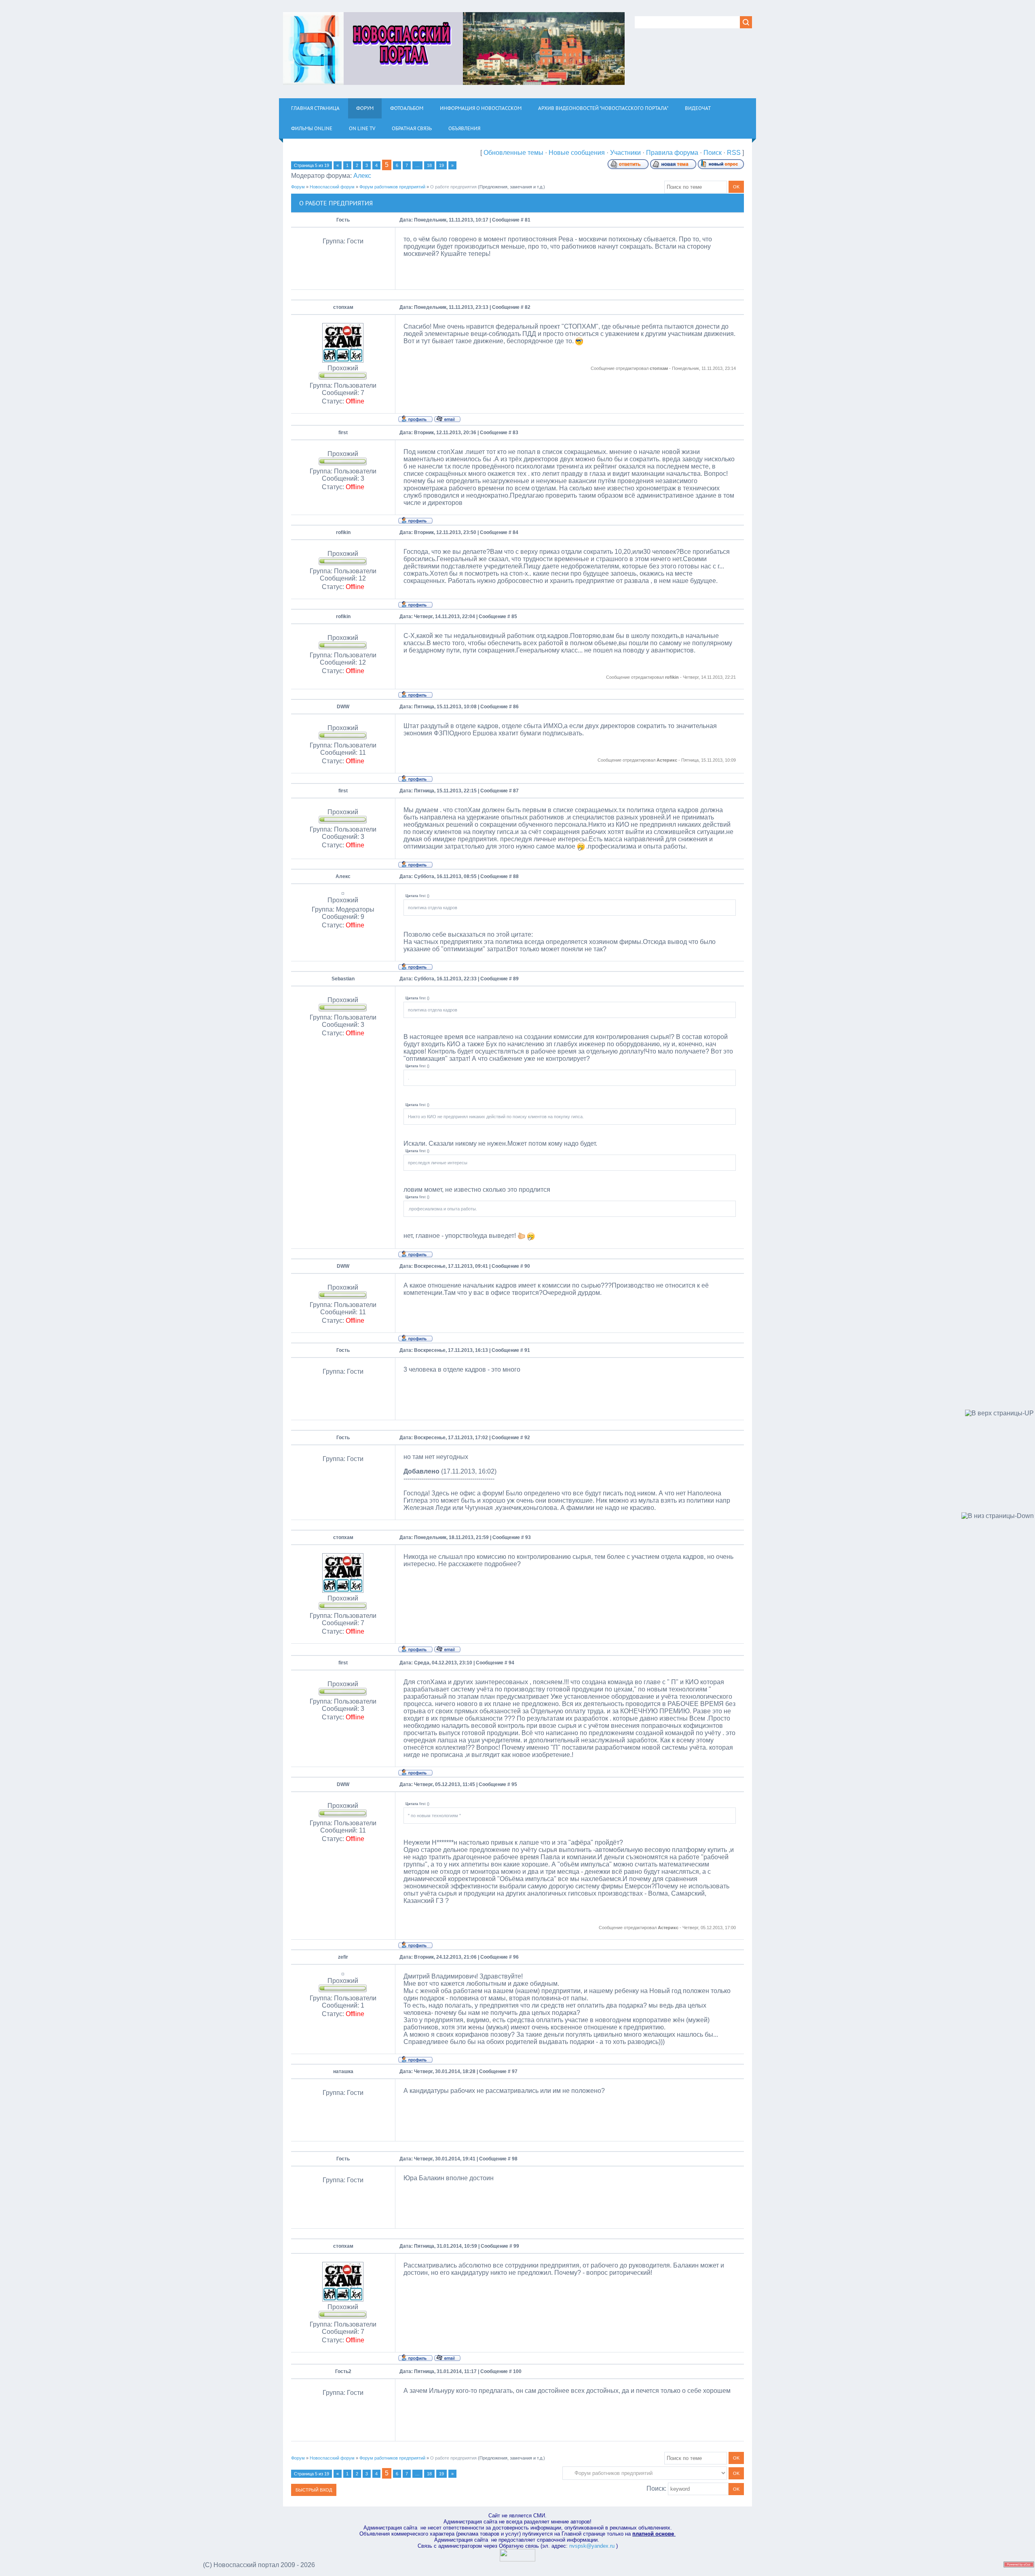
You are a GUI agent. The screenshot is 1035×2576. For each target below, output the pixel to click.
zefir (343, 1957)
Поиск (713, 153)
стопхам (343, 307)
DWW (343, 707)
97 (515, 2071)
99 (516, 2246)
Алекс (362, 176)
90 (527, 1266)
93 (528, 1537)
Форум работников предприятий (392, 187)
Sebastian (343, 979)
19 (441, 165)
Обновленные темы (513, 153)
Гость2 (343, 2371)
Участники (625, 153)
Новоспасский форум (332, 187)
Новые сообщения (577, 153)
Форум (298, 187)
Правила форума (672, 153)
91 (527, 1350)
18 (429, 165)
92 (527, 1438)
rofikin (343, 532)
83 (515, 433)
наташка (343, 2071)
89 (516, 979)
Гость (343, 220)
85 (514, 617)
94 (511, 1663)
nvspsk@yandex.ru (592, 2546)
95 (514, 1784)
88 (516, 876)
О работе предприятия (453, 187)
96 (516, 1957)
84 (515, 532)
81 (528, 220)
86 (516, 707)
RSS (734, 153)
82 (528, 307)
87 (516, 791)
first (343, 433)
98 (515, 2159)
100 (517, 2371)
